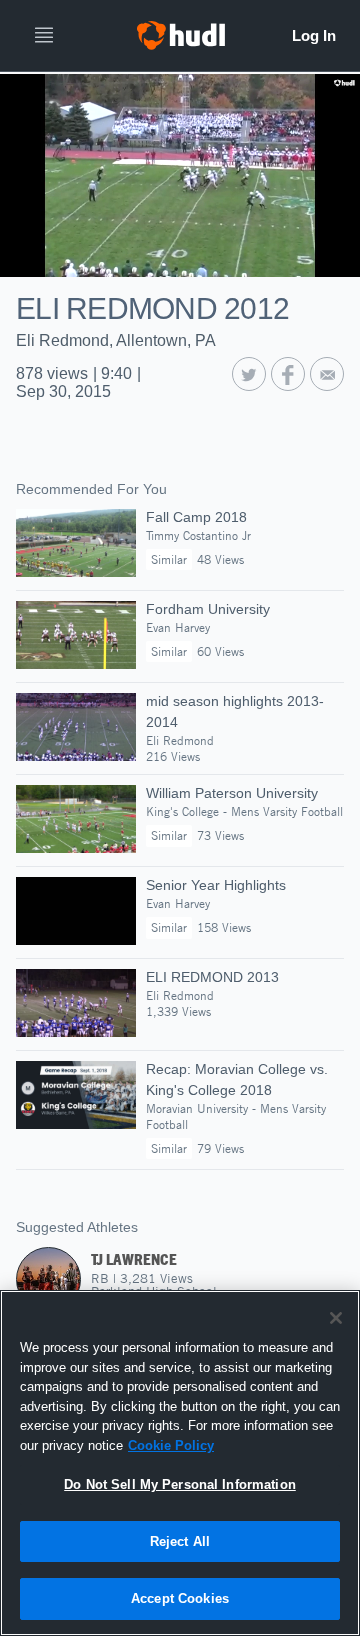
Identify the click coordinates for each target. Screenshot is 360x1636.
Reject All (180, 1541)
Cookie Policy (171, 1445)
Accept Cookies (180, 1598)
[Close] (336, 1318)
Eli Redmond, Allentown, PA (116, 340)
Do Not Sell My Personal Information (180, 1484)
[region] (180, 1463)
